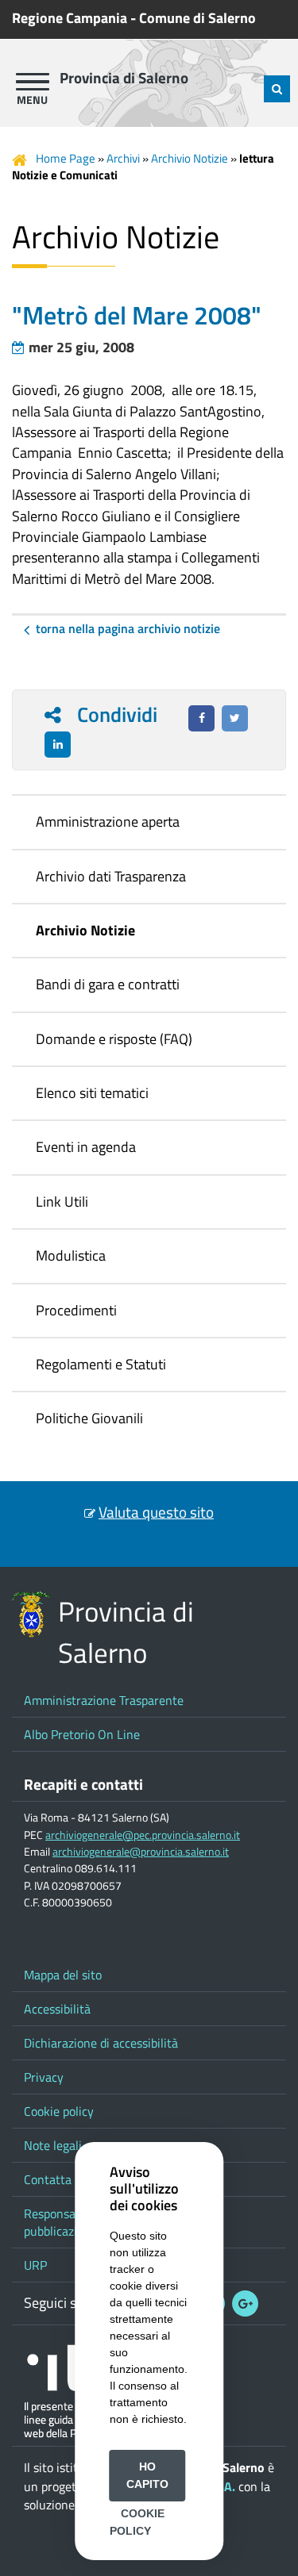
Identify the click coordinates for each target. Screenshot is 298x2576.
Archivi (123, 158)
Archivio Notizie (190, 158)
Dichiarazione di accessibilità (101, 2043)
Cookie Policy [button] (137, 2522)
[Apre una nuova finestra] (201, 718)
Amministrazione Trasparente (104, 1700)
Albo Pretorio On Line (82, 1734)
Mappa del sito (63, 1975)
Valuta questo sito (156, 1512)
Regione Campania (70, 18)
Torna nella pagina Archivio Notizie (128, 628)
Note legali (53, 2145)
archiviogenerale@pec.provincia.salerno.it (143, 1835)
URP (35, 2265)
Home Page (66, 158)
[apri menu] (33, 82)
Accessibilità (57, 2009)
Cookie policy (59, 2111)
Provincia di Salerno (124, 78)
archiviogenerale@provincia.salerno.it (141, 1852)
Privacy (44, 2077)
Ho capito (147, 2475)
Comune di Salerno (197, 18)
